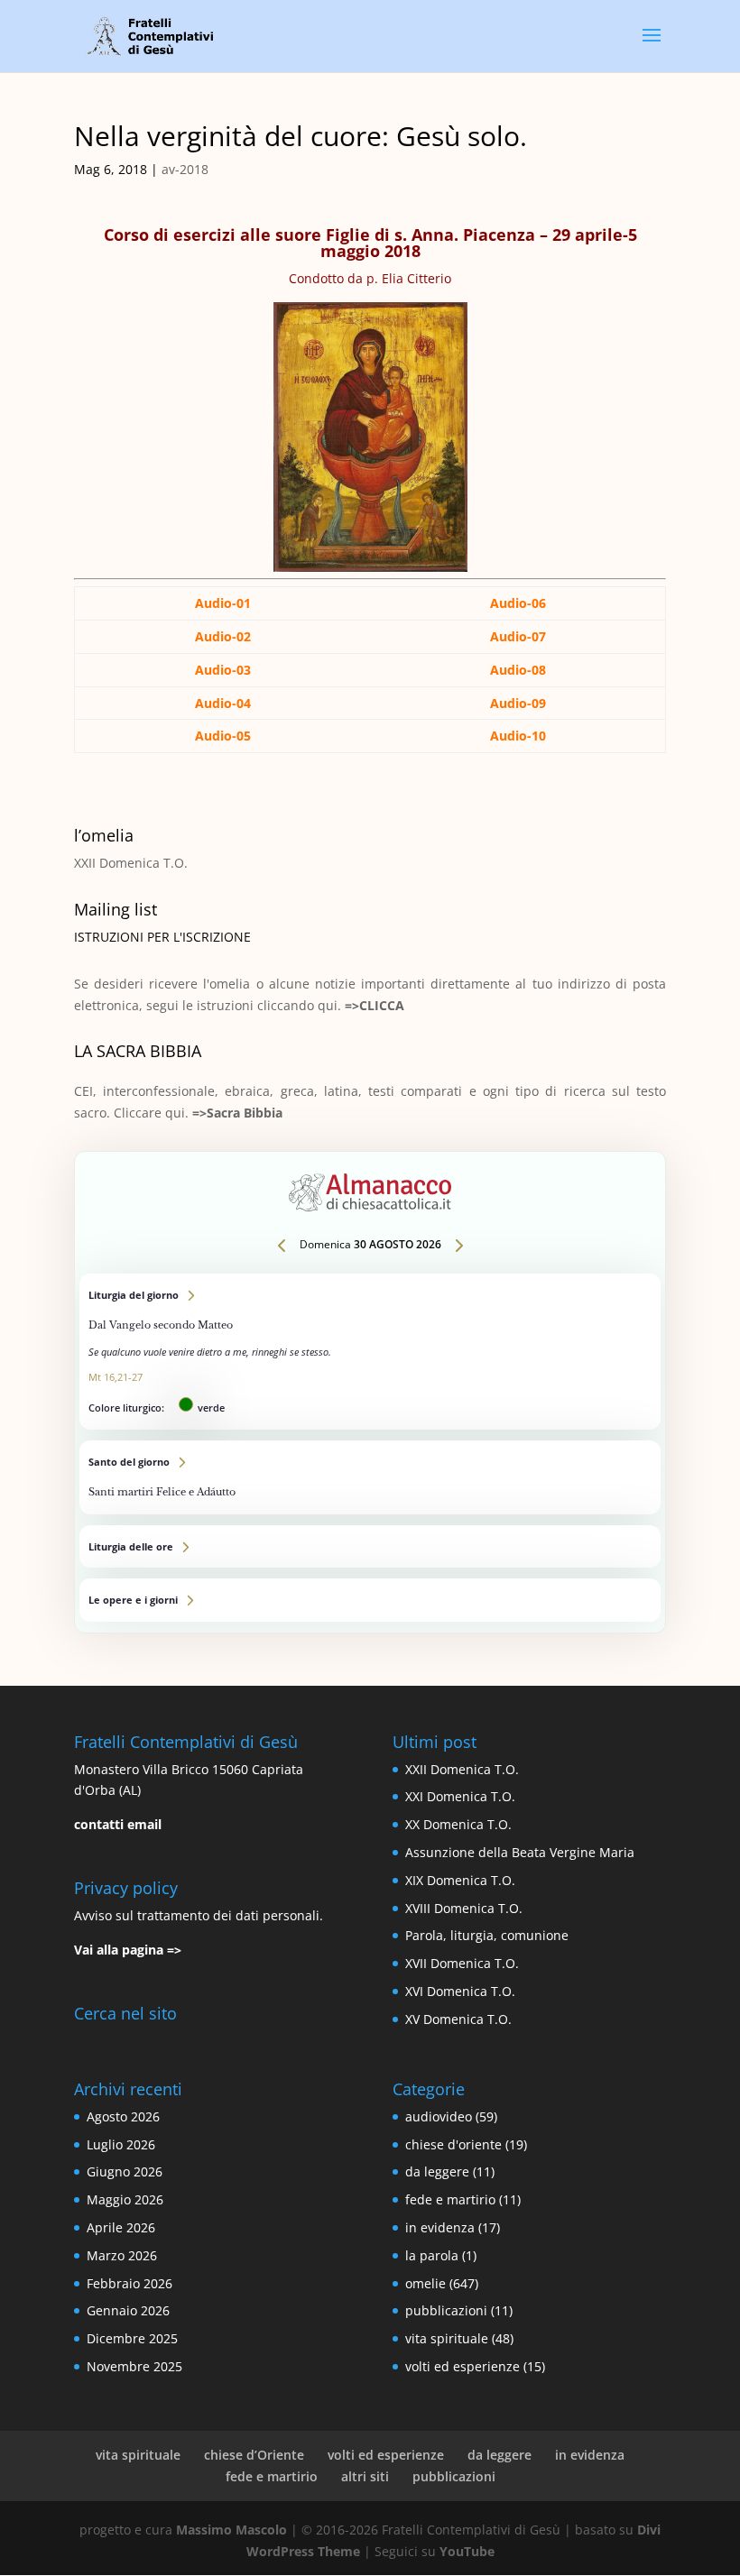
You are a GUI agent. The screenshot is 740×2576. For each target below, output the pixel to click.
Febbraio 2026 (129, 2283)
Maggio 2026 (125, 2199)
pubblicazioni (446, 2310)
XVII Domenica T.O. (462, 1963)
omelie (425, 2283)
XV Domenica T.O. (458, 2019)
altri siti (365, 2476)
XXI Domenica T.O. (460, 1796)
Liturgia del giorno (370, 1352)
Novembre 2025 (134, 2366)
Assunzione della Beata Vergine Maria (520, 1852)
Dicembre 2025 (132, 2338)
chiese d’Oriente (254, 2455)
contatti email (118, 1824)
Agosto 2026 (123, 2116)
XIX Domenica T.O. (460, 1880)
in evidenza (440, 2227)
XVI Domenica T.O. (460, 1991)
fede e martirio (450, 2199)
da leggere (437, 2171)
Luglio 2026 (121, 2144)
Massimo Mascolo (231, 2530)
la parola (432, 2255)
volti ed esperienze (462, 2366)
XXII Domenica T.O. (131, 863)
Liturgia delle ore (370, 1547)
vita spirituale (447, 2338)
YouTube (467, 2551)
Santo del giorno (370, 1477)
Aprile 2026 (121, 2227)
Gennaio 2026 (128, 2310)
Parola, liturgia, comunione (487, 1935)
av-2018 (185, 169)
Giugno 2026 (125, 2171)
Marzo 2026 (122, 2255)
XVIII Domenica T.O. (464, 1908)
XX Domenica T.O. (458, 1824)
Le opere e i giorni (370, 1600)
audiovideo (439, 2116)
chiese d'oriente (453, 2144)
